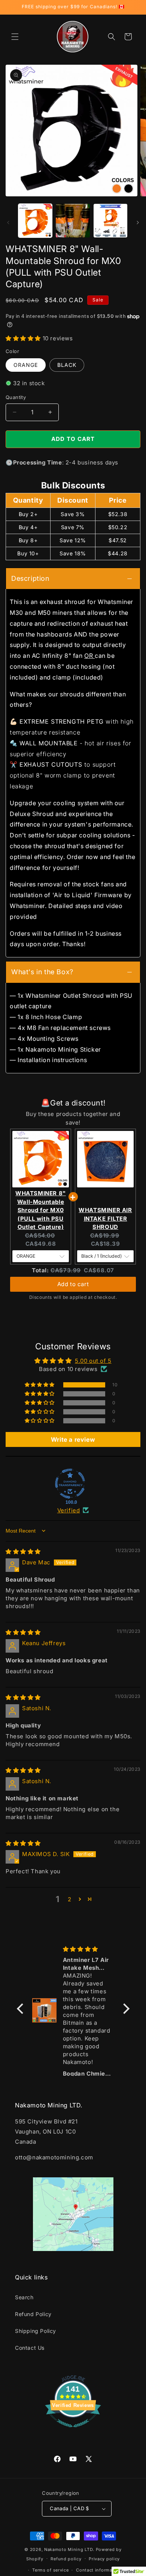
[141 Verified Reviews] (73, 2431)
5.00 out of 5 (93, 1361)
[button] (15, 37)
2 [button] (70, 1899)
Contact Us (30, 2348)
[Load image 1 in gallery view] (35, 221)
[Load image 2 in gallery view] (73, 221)
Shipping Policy (36, 2331)
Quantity (16, 397)
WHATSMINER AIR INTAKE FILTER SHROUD (105, 1218)
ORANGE (26, 365)
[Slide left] (8, 223)
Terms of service (50, 2570)
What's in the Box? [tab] (42, 972)
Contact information (98, 2570)
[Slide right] (138, 223)
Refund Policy (33, 2314)
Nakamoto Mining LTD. (69, 2549)
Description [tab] (30, 578)
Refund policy (66, 2559)
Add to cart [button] (73, 1277)
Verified (69, 1510)
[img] (23, 1551)
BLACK (67, 365)
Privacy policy (104, 2559)
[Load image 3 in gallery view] (110, 221)
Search (24, 2297)
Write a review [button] (73, 1439)
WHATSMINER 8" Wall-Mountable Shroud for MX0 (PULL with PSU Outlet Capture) (41, 1210)
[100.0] (70, 1484)
